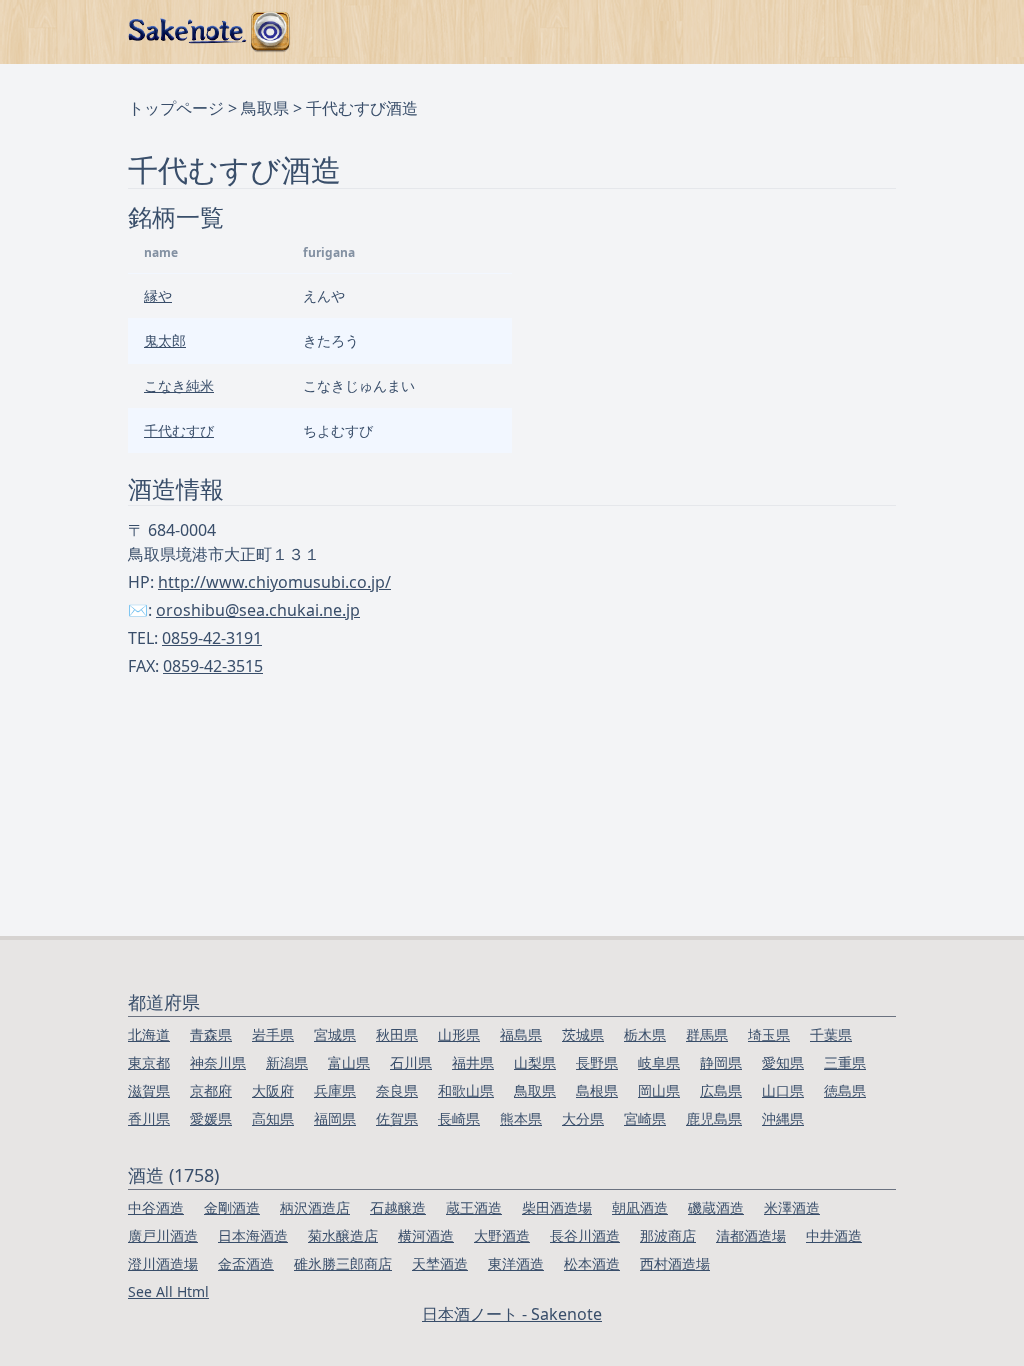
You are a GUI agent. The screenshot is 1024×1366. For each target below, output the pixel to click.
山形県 (459, 1034)
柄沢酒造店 (315, 1207)
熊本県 (521, 1118)
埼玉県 (769, 1034)
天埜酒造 (440, 1263)
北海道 (149, 1034)
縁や (158, 295)
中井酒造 (834, 1235)
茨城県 (583, 1034)
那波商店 (668, 1235)
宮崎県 (645, 1118)
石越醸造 (398, 1207)
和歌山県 (466, 1090)
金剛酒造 (232, 1207)
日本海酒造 (253, 1235)
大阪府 (273, 1090)
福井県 (473, 1062)
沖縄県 (783, 1118)
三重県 (845, 1062)
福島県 (521, 1034)
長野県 (597, 1062)
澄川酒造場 (163, 1263)
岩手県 (273, 1034)
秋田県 (397, 1034)
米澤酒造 (792, 1207)
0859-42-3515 (213, 666)
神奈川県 (218, 1062)
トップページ (176, 108)
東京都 (149, 1062)
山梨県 (535, 1062)
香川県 (149, 1118)
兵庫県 (335, 1090)
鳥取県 (265, 108)
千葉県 (831, 1034)
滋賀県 (149, 1090)
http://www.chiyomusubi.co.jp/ (274, 582)
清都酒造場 (751, 1235)
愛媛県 (211, 1118)
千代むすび (179, 430)
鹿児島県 (714, 1118)
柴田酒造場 (557, 1207)
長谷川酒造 (585, 1235)
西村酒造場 (675, 1263)
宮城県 (335, 1034)
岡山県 (659, 1090)
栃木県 (645, 1034)
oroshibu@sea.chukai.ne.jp (258, 610)
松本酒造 (592, 1263)
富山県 (349, 1062)
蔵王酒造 (474, 1207)
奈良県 (397, 1090)
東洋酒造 (516, 1263)
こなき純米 (179, 385)
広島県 (721, 1090)
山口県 (783, 1090)
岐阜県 (659, 1062)
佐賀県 (397, 1118)
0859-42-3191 (212, 638)
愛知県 (783, 1062)
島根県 (597, 1090)
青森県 (211, 1034)
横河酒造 (426, 1235)
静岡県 (721, 1062)
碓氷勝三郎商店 (343, 1263)
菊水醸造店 (343, 1235)
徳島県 (845, 1090)
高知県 (273, 1118)
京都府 (211, 1090)
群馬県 (707, 1034)
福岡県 (335, 1118)
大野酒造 (502, 1235)
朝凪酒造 (640, 1207)
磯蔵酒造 (716, 1207)
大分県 (583, 1118)
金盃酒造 (246, 1263)
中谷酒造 (156, 1207)
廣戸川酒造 (163, 1235)
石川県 (411, 1062)
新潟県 (287, 1062)
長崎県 (459, 1118)
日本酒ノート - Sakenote (512, 1314)
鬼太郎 (165, 340)
